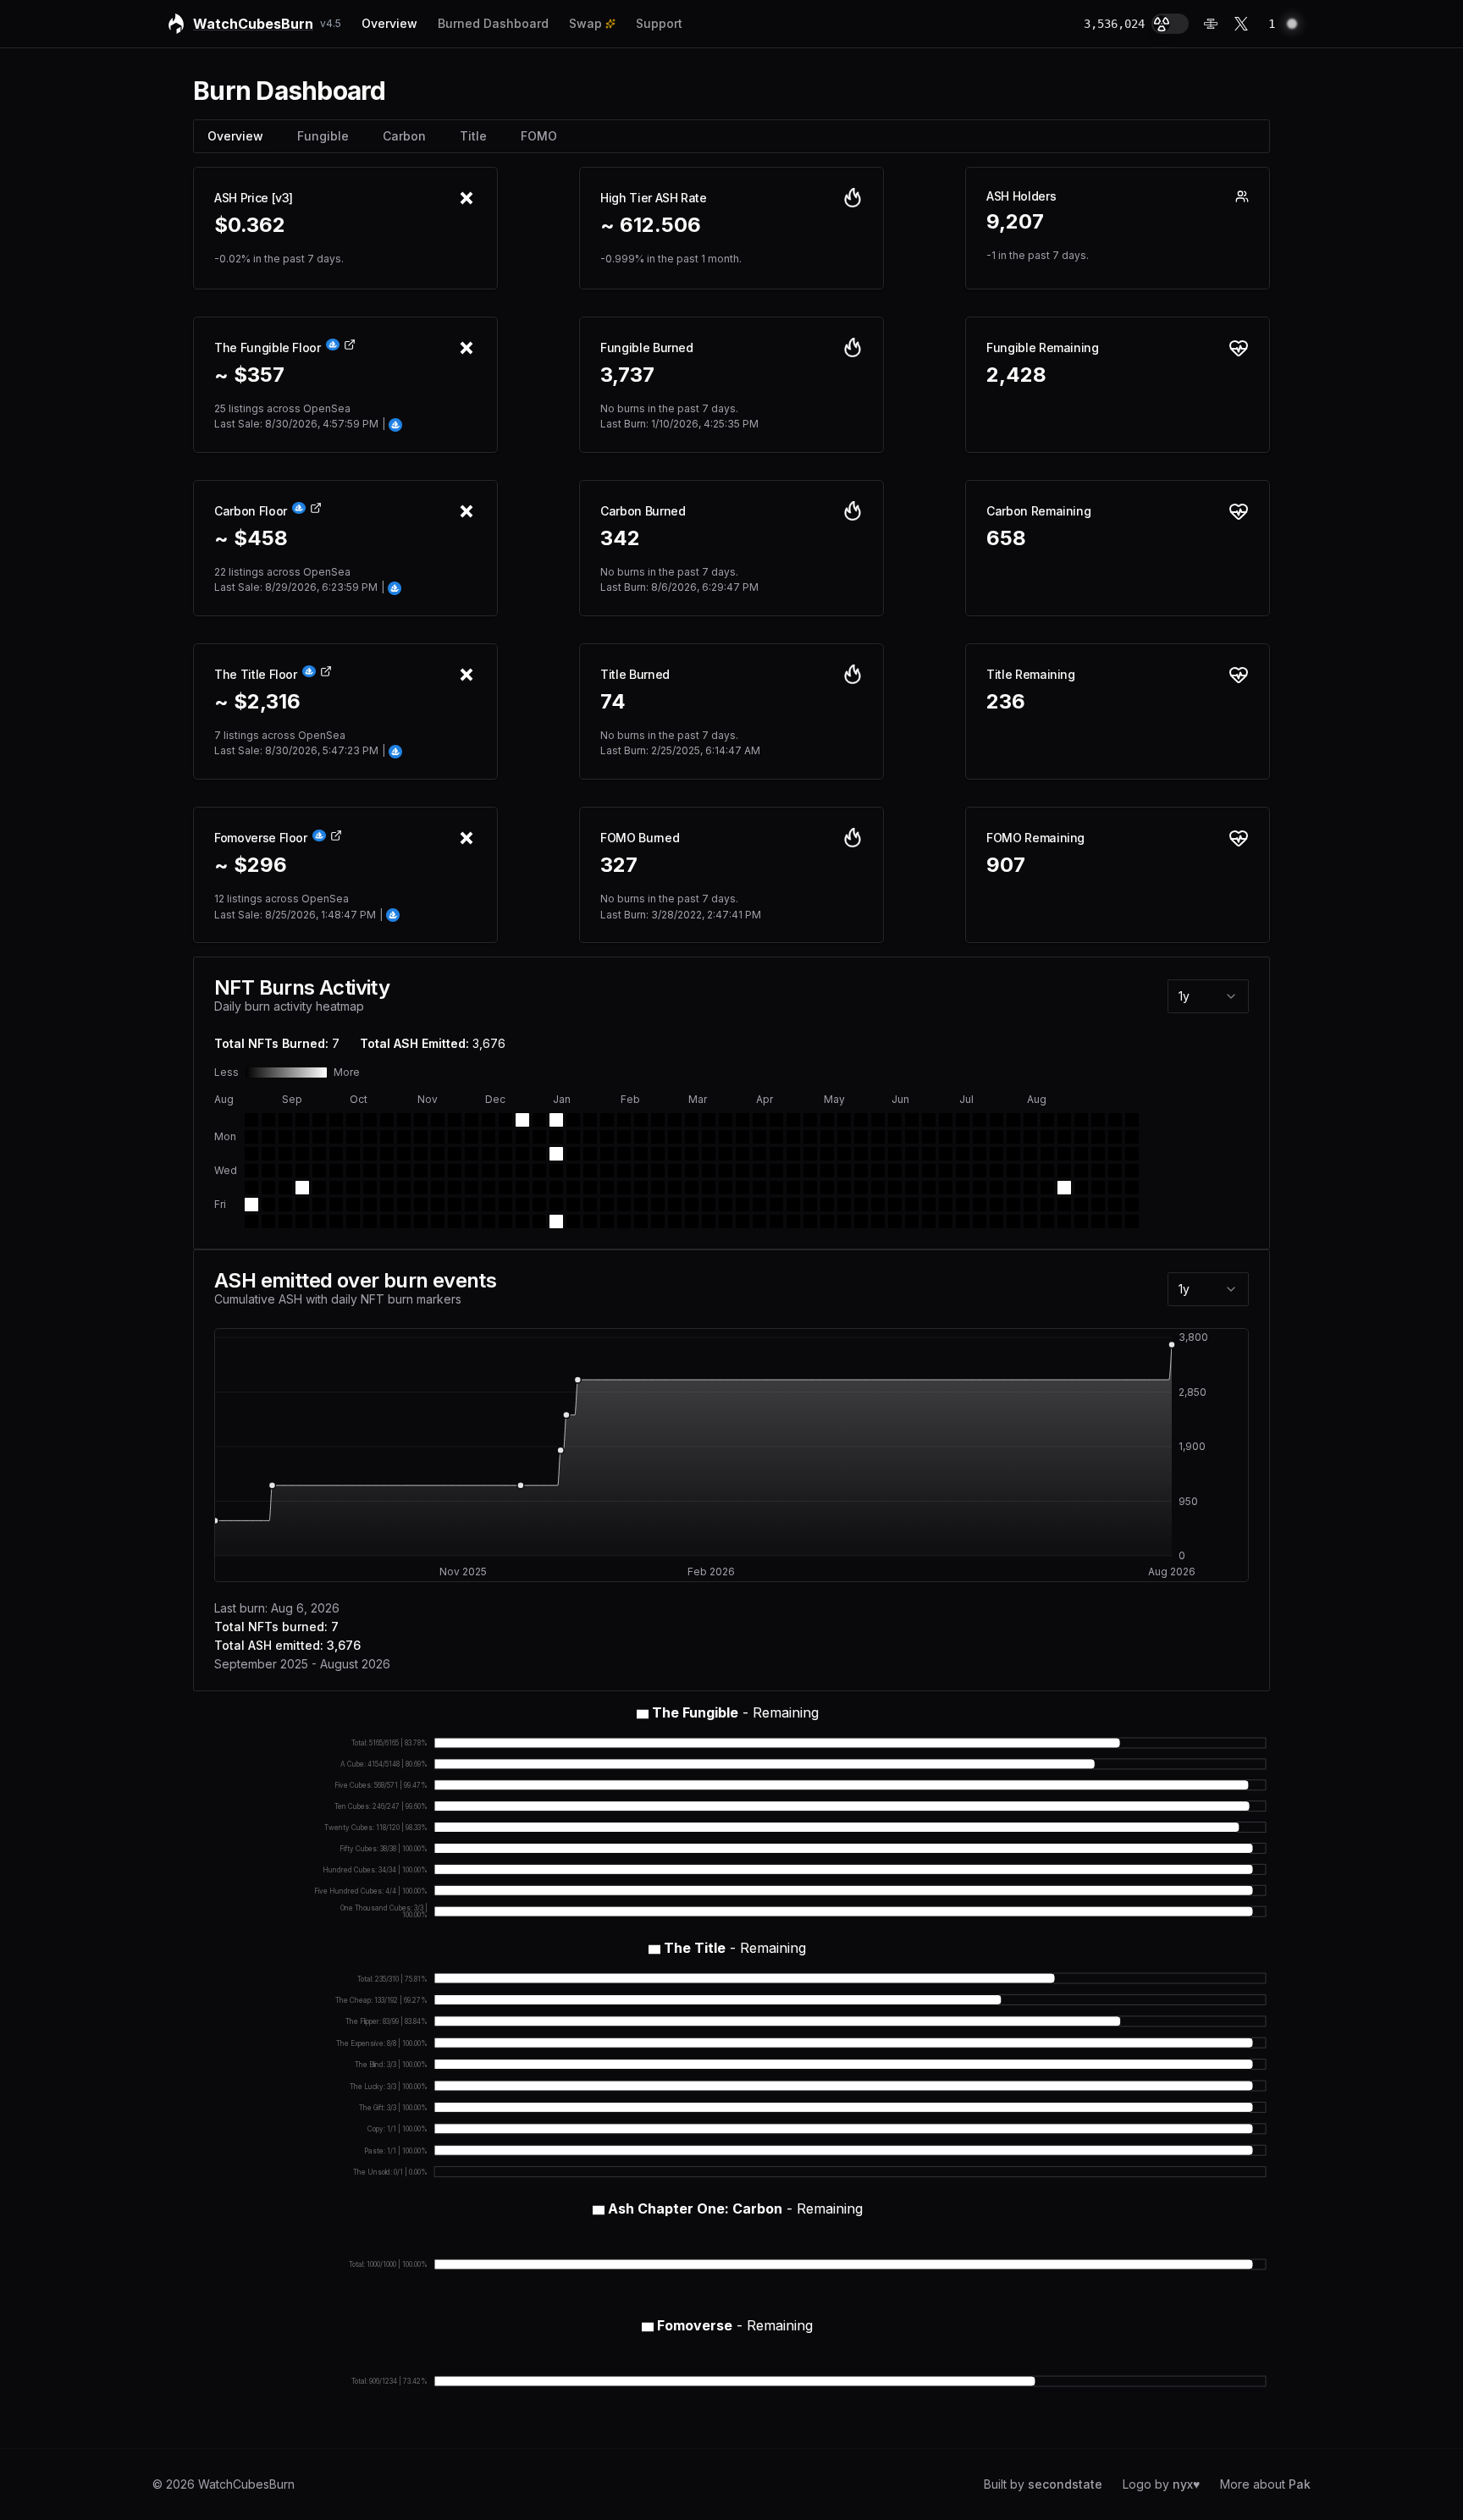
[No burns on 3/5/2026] (692, 1188)
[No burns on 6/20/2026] (946, 1221)
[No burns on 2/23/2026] (675, 1137)
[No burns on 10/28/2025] (387, 1154)
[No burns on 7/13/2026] (1013, 1137)
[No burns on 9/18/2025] (285, 1188)
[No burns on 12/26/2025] (522, 1205)
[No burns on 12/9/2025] (489, 1154)
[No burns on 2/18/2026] (658, 1171)
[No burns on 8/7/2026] (1064, 1205)
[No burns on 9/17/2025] (285, 1171)
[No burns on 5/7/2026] (844, 1188)
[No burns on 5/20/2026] (878, 1171)
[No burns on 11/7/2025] (404, 1205)
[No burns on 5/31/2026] (912, 1120)
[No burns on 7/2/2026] (980, 1188)
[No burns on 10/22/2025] (370, 1171)
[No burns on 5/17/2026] (878, 1120)
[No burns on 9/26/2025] (302, 1205)
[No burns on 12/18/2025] (505, 1188)
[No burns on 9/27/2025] (302, 1221)
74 (613, 702)
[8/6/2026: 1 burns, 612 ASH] (1064, 1188)
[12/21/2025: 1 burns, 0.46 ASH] (522, 1120)
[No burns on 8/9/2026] (1081, 1120)
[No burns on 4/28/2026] (827, 1154)
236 (1006, 702)
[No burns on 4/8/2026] (776, 1171)
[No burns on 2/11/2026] (641, 1171)
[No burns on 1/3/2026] (539, 1221)
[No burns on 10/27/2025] (387, 1137)
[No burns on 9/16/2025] (285, 1154)
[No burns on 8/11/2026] (1081, 1154)
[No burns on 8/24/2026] (1115, 1137)
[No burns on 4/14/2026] (793, 1154)
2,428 (1016, 375)
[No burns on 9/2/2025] (251, 1154)
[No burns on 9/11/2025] (268, 1188)
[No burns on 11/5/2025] (404, 1171)
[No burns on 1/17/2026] (573, 1221)
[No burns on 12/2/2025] (472, 1154)
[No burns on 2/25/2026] (675, 1171)
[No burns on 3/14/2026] (709, 1221)
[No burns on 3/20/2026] (726, 1205)
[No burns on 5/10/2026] (861, 1120)
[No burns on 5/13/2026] (861, 1171)
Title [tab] (473, 136)
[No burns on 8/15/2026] (1081, 1221)
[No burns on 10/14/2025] (353, 1154)
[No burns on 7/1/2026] (980, 1171)
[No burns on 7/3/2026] (980, 1205)
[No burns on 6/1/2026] (912, 1137)
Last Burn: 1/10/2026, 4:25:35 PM (679, 424)
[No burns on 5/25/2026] (895, 1137)
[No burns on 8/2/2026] (1064, 1120)
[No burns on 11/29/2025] (455, 1221)
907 (1006, 865)
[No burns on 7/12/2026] (1013, 1120)
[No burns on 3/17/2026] (726, 1154)
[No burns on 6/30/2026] (980, 1154)
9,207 (1015, 222)
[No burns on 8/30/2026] (1132, 1120)
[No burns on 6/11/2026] (929, 1188)
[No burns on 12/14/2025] (505, 1120)
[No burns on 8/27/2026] (1115, 1188)
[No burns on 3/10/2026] (709, 1154)
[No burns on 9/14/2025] (285, 1120)
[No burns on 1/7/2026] (556, 1171)
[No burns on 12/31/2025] (539, 1171)
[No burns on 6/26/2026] (963, 1205)
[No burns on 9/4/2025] (251, 1188)
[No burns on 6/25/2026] (963, 1188)
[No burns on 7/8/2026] (996, 1171)
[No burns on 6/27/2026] (963, 1221)
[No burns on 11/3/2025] (404, 1137)
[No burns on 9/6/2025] (251, 1221)
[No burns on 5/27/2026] (895, 1171)
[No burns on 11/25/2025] (455, 1154)
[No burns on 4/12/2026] (793, 1120)
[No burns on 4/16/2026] (793, 1188)
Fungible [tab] (323, 136)
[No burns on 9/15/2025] (285, 1137)
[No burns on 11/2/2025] (404, 1120)
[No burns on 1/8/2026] (556, 1188)
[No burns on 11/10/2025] (421, 1137)
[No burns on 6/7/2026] (929, 1120)
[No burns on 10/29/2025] (387, 1171)
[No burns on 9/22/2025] (302, 1137)
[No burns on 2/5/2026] (624, 1188)
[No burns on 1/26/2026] (607, 1137)
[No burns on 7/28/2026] (1047, 1154)
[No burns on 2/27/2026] (675, 1205)
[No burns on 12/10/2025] (489, 1171)
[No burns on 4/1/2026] (759, 1171)
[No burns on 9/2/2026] (1132, 1171)
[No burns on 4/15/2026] (793, 1171)
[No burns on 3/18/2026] (726, 1171)
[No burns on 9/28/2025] (319, 1120)
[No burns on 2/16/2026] (658, 1137)
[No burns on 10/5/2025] (336, 1120)
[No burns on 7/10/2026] (996, 1205)
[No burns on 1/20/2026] (590, 1154)
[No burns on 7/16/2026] (1013, 1188)
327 (619, 865)
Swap (585, 23)
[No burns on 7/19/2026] (1030, 1120)
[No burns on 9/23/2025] (302, 1154)
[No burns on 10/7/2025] (336, 1154)
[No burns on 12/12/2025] (489, 1205)
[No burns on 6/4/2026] (912, 1188)
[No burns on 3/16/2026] (726, 1137)
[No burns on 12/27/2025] (522, 1221)
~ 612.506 (651, 225)
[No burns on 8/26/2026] (1115, 1171)
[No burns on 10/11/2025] (336, 1221)
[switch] (1170, 24)
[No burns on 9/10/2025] (268, 1171)
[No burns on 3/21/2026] (726, 1221)
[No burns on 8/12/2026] (1081, 1171)
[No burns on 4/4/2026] (759, 1221)
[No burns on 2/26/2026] (675, 1188)
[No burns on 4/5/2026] (776, 1120)
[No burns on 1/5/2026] (556, 1137)
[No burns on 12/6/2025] (472, 1221)
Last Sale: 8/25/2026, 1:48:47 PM (298, 915)
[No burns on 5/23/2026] (878, 1221)
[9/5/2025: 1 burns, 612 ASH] (251, 1205)
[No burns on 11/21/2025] (438, 1205)
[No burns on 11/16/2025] (438, 1120)
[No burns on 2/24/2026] (675, 1154)
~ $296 (251, 865)
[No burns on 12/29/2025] (539, 1137)
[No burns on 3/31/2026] (759, 1154)
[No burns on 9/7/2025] (268, 1120)
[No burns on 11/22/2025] (438, 1221)
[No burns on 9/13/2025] (268, 1221)
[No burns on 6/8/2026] (929, 1137)
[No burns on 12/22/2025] (522, 1137)
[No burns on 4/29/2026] (827, 1171)
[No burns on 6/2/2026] (912, 1154)
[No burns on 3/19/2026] (726, 1188)
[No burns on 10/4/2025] (319, 1221)
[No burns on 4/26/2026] (827, 1120)
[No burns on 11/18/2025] (438, 1154)
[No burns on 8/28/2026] (1115, 1205)
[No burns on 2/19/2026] (658, 1188)
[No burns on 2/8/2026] (641, 1120)
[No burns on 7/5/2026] (996, 1120)
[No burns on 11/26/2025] (455, 1171)
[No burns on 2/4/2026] (624, 1171)
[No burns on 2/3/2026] (624, 1154)
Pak (1300, 2484)
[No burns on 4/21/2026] (810, 1154)
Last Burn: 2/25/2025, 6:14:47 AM (680, 750)
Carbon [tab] (404, 136)
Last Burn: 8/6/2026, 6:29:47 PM (679, 587)
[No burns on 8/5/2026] (1064, 1171)
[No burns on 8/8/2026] (1064, 1221)
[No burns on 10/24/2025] (370, 1205)
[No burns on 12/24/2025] (522, 1171)
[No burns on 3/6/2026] (692, 1205)
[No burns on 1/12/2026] (573, 1137)
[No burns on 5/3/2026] (844, 1120)
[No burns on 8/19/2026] (1098, 1171)
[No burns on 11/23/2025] (455, 1120)
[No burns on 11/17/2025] (438, 1137)
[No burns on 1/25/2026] (607, 1120)
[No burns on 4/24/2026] (810, 1205)
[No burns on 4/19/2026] (810, 1120)
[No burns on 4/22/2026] (810, 1171)
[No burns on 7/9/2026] (996, 1188)
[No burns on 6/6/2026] (912, 1221)
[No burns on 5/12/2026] (861, 1154)
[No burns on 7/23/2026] (1030, 1188)
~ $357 (249, 375)
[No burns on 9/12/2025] (268, 1205)
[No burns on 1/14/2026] (573, 1171)
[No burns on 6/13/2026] (929, 1221)
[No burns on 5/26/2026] (895, 1154)
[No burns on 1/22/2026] (590, 1188)
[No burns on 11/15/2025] (421, 1221)
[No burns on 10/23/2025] (370, 1188)
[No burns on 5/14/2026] (861, 1188)
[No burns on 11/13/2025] (421, 1188)
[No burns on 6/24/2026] (963, 1171)
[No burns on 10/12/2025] (353, 1120)
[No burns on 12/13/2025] (489, 1221)
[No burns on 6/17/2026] (946, 1171)
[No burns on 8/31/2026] (1132, 1137)
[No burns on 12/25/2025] (522, 1188)
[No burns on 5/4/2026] (844, 1137)
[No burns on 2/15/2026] (658, 1120)
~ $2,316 (257, 702)
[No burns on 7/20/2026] (1030, 1137)
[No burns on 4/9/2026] (776, 1188)
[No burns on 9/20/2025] (285, 1221)
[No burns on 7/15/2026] (1013, 1171)
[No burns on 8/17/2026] (1098, 1137)
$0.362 (250, 225)
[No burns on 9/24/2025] (302, 1171)
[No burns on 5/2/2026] (827, 1221)
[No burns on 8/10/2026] (1081, 1137)
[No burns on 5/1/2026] (827, 1205)
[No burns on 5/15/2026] (861, 1205)
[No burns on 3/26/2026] (743, 1188)
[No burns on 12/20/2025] (505, 1221)
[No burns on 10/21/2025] (370, 1154)
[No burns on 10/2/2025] (319, 1188)
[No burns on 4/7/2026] (776, 1154)
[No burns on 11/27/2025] (455, 1188)
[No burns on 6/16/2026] (946, 1154)
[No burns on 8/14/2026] (1081, 1205)
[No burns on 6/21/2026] (963, 1120)
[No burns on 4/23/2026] (810, 1188)
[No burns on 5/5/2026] (844, 1154)
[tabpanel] (731, 317)
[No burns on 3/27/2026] (743, 1205)
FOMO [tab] (539, 136)
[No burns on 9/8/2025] (268, 1137)
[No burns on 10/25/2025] (370, 1221)
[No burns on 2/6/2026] (624, 1205)
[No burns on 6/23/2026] (963, 1154)
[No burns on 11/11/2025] (421, 1154)
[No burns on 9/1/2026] (1132, 1154)
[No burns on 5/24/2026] (895, 1120)
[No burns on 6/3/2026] (912, 1171)
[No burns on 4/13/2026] (793, 1137)
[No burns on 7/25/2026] (1030, 1221)
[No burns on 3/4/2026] (692, 1171)
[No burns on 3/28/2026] (743, 1221)
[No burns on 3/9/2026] (709, 1137)
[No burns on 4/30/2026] (827, 1188)
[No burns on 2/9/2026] (641, 1137)
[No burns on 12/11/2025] (489, 1188)
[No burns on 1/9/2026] (556, 1205)
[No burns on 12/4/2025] (472, 1188)
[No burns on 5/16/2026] (861, 1221)
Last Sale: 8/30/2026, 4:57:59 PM (300, 424)
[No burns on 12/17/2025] (505, 1171)
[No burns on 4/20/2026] (810, 1137)
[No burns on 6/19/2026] (946, 1205)
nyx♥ (1186, 2484)
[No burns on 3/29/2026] (759, 1120)
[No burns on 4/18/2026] (793, 1221)
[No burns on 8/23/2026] (1115, 1120)
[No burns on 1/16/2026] (573, 1205)
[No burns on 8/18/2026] (1098, 1154)
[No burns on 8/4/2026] (1064, 1154)
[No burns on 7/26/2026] (1047, 1120)
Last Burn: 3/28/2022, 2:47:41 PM (681, 915)
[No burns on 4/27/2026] (827, 1137)
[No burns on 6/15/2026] (946, 1137)
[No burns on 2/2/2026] (624, 1137)
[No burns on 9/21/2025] (302, 1120)
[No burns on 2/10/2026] (641, 1154)
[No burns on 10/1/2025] (319, 1171)
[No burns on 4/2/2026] (759, 1188)
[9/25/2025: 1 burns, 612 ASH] (302, 1188)
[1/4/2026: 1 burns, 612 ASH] (556, 1120)
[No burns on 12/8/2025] (489, 1137)
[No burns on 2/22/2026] (675, 1120)
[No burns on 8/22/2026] (1098, 1221)
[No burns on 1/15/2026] (573, 1188)
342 (620, 538)
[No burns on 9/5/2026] (1132, 1221)
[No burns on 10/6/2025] (336, 1137)
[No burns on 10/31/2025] (387, 1205)
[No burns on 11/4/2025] (404, 1154)
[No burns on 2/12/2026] (641, 1188)
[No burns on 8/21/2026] (1098, 1205)
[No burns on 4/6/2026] (776, 1137)
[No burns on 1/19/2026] (590, 1137)
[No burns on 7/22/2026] (1030, 1171)
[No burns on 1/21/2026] (590, 1171)
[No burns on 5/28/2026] (895, 1188)
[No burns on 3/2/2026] (692, 1137)
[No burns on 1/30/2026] (607, 1205)
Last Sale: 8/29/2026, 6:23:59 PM (299, 587)
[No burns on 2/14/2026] (641, 1221)
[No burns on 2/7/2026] (624, 1221)
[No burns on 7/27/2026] (1047, 1137)
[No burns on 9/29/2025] (319, 1137)
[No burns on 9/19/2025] (285, 1205)
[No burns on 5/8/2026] (844, 1205)
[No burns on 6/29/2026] (980, 1137)
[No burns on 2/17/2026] (658, 1154)
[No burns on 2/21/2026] (658, 1221)
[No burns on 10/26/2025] (387, 1120)
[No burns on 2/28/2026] (675, 1221)
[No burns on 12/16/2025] (505, 1154)
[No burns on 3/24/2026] (743, 1154)
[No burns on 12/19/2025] (505, 1205)
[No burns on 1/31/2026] (607, 1221)
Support (659, 23)
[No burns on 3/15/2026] (726, 1120)
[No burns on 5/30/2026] (895, 1221)
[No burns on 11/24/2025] (455, 1137)
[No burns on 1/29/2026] (607, 1188)
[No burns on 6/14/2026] (946, 1120)
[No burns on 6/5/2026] (912, 1205)
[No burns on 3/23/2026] (743, 1137)
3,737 (627, 375)
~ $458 (251, 538)
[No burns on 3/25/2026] (743, 1171)
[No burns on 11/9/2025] (421, 1120)
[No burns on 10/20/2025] (370, 1137)
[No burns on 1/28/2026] (607, 1171)
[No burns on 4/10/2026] (776, 1205)
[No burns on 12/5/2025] (472, 1205)
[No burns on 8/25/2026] (1115, 1154)
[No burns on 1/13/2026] (573, 1154)
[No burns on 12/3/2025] (472, 1171)
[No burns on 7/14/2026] (1013, 1154)
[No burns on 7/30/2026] (1047, 1188)
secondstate (1065, 2484)
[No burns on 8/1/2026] (1047, 1221)
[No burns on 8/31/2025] (251, 1120)
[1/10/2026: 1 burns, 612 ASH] (556, 1221)
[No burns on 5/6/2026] (844, 1171)
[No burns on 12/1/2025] (472, 1137)
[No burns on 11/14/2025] (421, 1205)
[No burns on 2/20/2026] (658, 1205)
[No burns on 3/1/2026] (692, 1120)
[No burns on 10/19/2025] (370, 1120)
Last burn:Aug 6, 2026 (277, 1608)
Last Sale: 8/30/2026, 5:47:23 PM (300, 750)
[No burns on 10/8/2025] (336, 1171)
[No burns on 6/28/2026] (980, 1120)
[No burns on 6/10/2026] (929, 1171)
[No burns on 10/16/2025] (353, 1188)
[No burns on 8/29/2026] (1115, 1221)
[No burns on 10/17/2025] (353, 1205)
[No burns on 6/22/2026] (963, 1137)
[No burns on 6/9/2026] (929, 1154)
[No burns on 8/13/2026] (1081, 1188)
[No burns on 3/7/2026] (692, 1221)
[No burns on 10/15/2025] (353, 1171)
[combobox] (1208, 996)
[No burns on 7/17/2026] (1013, 1205)
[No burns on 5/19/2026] (878, 1154)
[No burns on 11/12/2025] (421, 1171)
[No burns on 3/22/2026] (743, 1120)
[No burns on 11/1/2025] (387, 1221)
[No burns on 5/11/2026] (861, 1137)
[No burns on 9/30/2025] (319, 1154)
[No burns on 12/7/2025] (489, 1120)
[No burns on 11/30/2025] (472, 1120)
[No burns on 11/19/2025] (438, 1171)
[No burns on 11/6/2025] (404, 1188)
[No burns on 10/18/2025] (353, 1221)
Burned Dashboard (493, 23)
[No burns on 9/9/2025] (268, 1154)
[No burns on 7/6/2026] (996, 1137)
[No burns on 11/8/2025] (404, 1221)
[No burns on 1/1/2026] (539, 1188)
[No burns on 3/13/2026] (709, 1205)
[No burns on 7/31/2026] (1047, 1205)
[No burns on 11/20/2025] (438, 1188)
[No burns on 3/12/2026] (709, 1188)
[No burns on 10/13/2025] (353, 1137)
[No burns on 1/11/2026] (573, 1120)
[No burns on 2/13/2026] (641, 1205)
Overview (389, 23)
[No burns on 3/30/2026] (759, 1137)
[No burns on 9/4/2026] (1132, 1205)
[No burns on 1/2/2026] (539, 1205)
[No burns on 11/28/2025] (455, 1205)
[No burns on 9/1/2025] (251, 1137)
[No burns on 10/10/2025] (336, 1205)
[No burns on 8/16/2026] (1098, 1120)
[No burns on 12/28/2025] (539, 1120)
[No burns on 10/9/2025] (336, 1188)
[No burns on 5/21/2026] (878, 1188)
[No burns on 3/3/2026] (692, 1154)
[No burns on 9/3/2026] (1132, 1188)
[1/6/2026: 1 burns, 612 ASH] (556, 1154)
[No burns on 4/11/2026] (776, 1221)
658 (1006, 538)
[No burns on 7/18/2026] (1013, 1221)
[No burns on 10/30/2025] (387, 1188)
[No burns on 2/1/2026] (624, 1120)
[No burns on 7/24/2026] (1030, 1205)
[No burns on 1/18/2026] (590, 1120)
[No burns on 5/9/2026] (844, 1221)
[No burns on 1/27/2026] (607, 1154)
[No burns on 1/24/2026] (590, 1221)
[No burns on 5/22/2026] (878, 1205)
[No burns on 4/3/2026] (759, 1205)
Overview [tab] (235, 136)
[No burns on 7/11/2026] (996, 1221)
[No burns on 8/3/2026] (1064, 1137)
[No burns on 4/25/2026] (810, 1221)
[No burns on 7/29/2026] (1047, 1171)
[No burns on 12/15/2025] (505, 1137)
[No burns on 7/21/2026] (1030, 1154)
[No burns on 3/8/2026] (709, 1120)
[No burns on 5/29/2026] (895, 1205)
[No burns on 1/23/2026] (590, 1205)
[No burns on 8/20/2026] (1098, 1188)
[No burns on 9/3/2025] (251, 1171)
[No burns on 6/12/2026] (929, 1205)
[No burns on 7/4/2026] (980, 1221)
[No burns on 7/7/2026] (996, 1154)
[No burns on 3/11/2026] (709, 1171)
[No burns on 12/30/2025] (539, 1154)
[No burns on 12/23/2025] (522, 1154)
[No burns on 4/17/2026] (793, 1205)
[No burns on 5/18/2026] (878, 1137)
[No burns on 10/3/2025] (319, 1205)
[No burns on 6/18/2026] (946, 1188)
